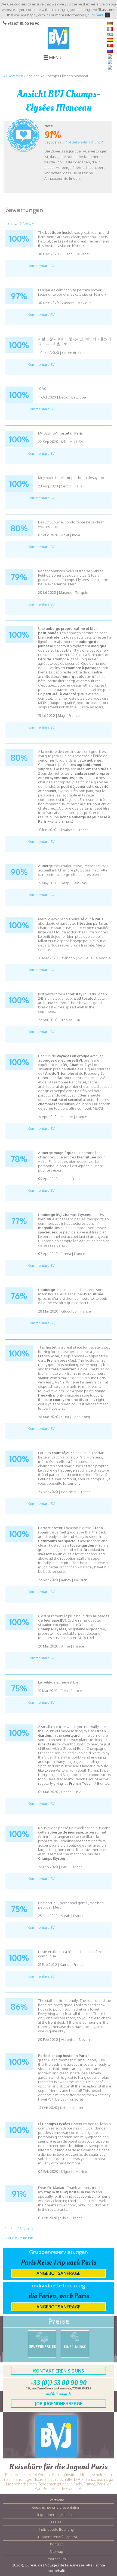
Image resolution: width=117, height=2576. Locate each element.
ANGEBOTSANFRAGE (59, 2273)
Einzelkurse (75, 2347)
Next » (28, 223)
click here (96, 15)
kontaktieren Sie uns (59, 2371)
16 (20, 223)
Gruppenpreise (42, 2346)
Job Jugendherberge (59, 2404)
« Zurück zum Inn (19, 2238)
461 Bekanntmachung (83, 142)
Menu (55, 58)
